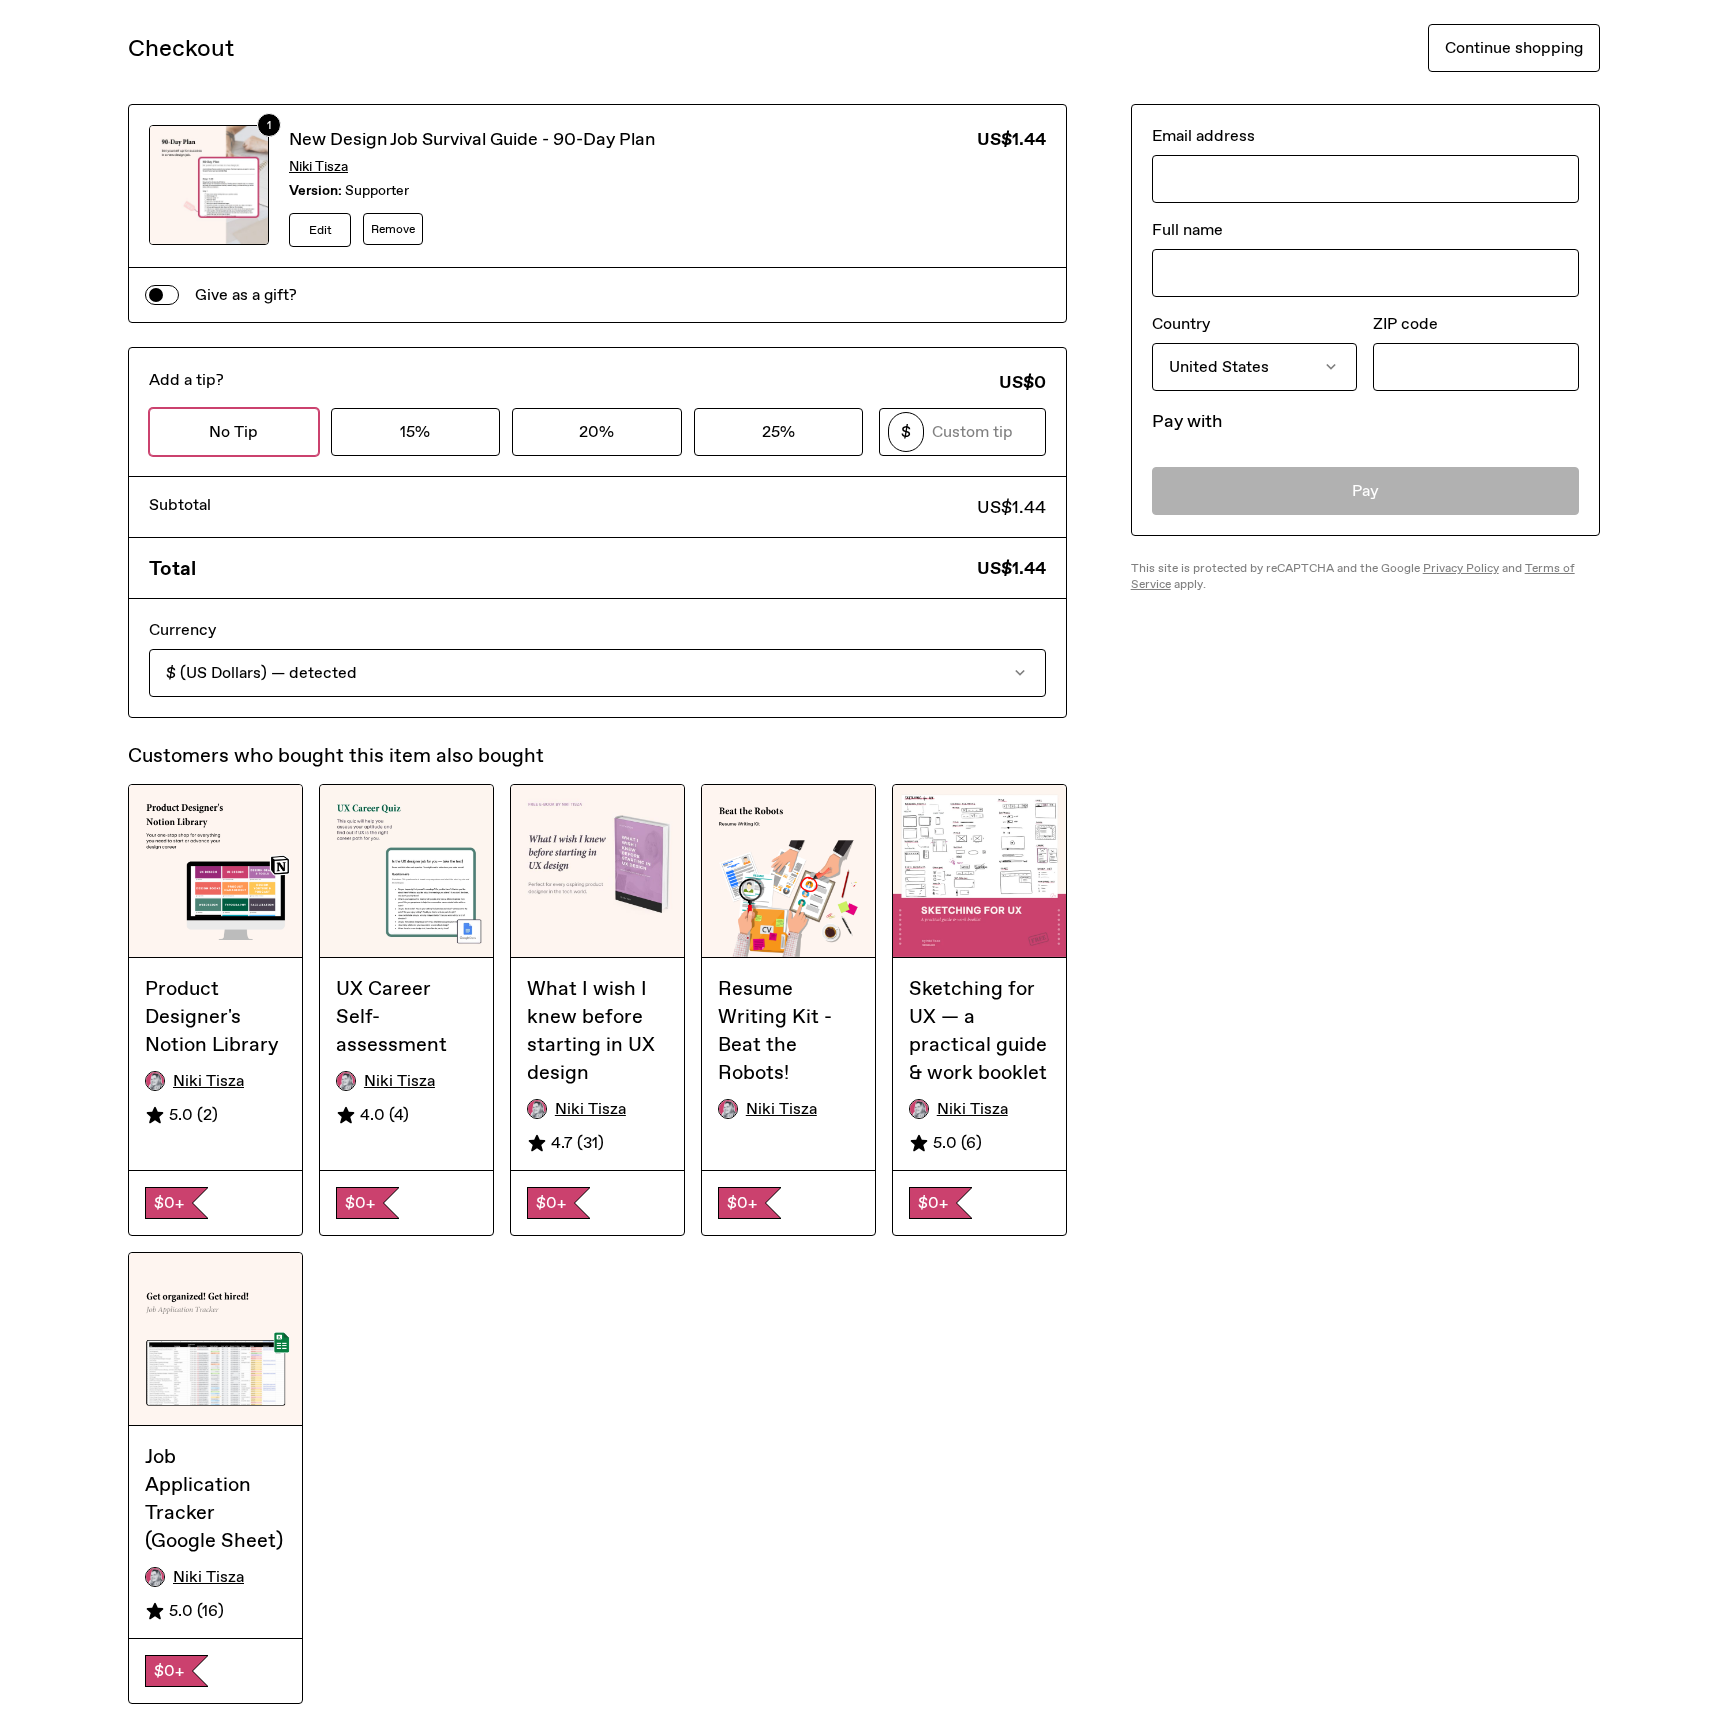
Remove (393, 229)
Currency (182, 629)
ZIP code (1405, 323)
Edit (320, 230)
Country (1181, 323)
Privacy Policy (1461, 568)
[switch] (162, 295)
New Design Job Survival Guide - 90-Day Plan (472, 139)
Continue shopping (1514, 47)
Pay (1365, 490)
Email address (1203, 135)
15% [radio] (415, 431)
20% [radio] (596, 431)
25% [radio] (778, 431)
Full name (1187, 229)
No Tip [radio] (233, 431)
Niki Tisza (318, 166)
